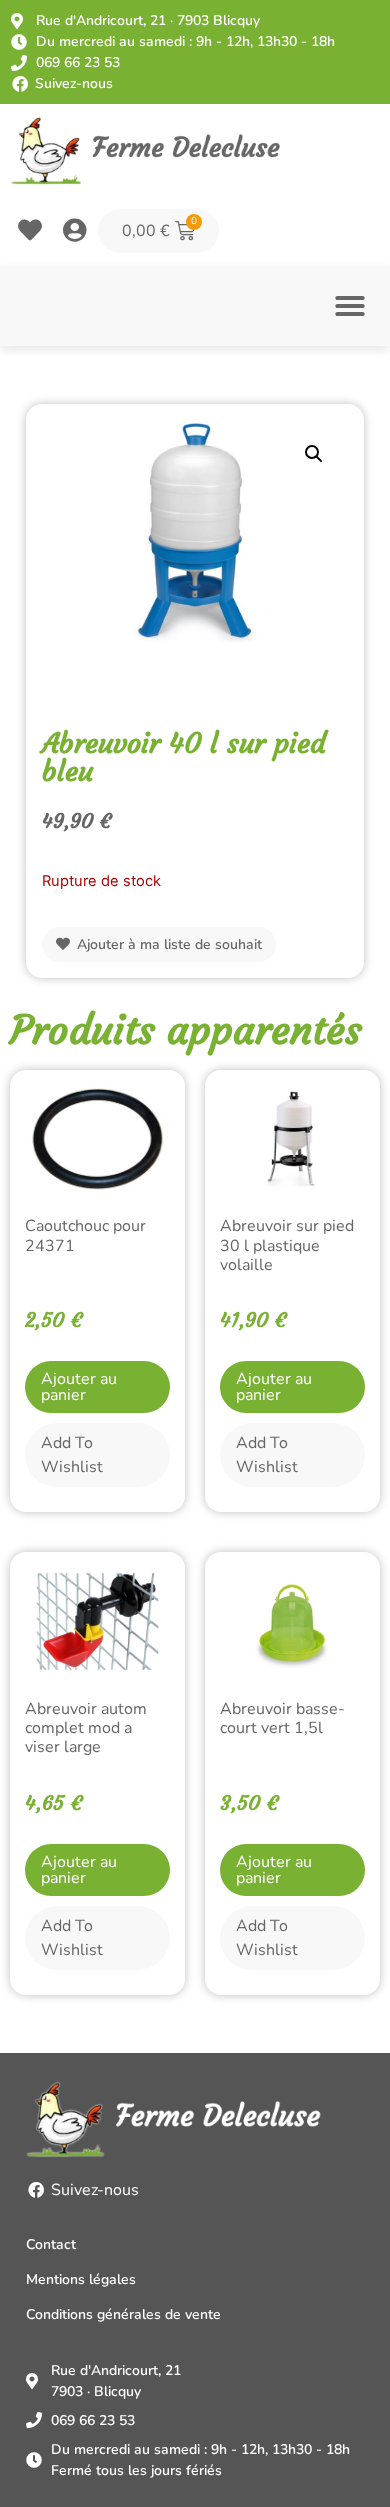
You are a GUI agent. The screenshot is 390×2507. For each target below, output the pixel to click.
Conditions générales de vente (123, 2314)
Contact (51, 2244)
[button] (350, 306)
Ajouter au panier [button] (79, 1387)
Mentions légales (81, 2279)
